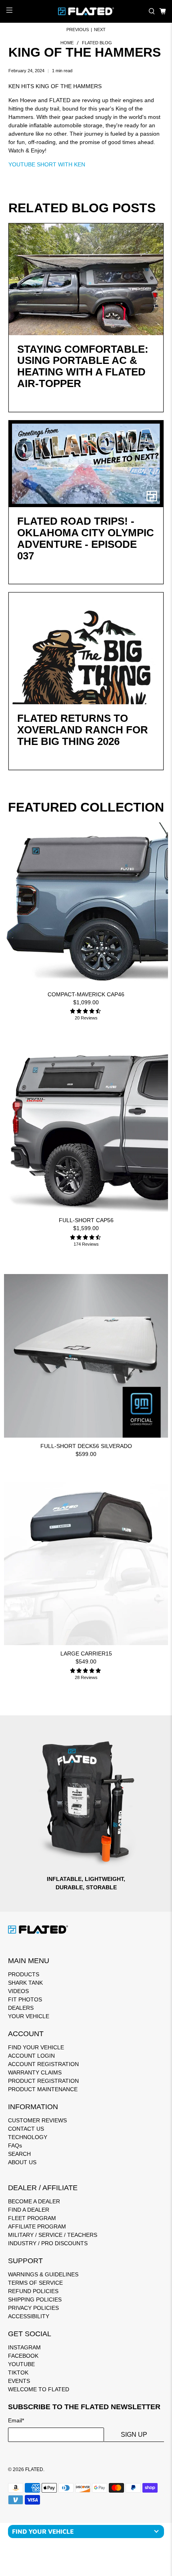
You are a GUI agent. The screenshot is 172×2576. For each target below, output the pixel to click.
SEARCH (19, 2154)
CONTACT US (26, 2129)
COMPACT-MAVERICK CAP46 (86, 994)
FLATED (34, 2469)
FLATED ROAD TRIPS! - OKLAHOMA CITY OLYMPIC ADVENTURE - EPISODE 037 (86, 538)
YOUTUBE (21, 2364)
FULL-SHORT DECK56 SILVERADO (86, 1446)
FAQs (15, 2145)
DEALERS (21, 2008)
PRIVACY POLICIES (33, 2308)
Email (16, 2420)
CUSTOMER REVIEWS (37, 2120)
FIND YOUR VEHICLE (36, 2047)
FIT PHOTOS (25, 1999)
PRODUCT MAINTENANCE (43, 2089)
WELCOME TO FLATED (39, 2389)
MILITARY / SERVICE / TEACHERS (53, 2235)
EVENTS (19, 2381)
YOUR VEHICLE (29, 2016)
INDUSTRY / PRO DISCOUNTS (48, 2243)
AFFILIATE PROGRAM (37, 2226)
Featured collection (86, 807)
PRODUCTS (24, 1974)
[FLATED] (86, 11)
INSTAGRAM (24, 2347)
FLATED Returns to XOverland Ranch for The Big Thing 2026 (83, 730)
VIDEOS (18, 1991)
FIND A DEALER (29, 2210)
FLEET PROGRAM (32, 2218)
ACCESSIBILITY (29, 2316)
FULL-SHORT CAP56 (86, 1220)
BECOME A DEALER (34, 2201)
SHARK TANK (25, 1983)
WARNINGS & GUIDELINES (43, 2274)
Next (100, 30)
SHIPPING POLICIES (35, 2299)
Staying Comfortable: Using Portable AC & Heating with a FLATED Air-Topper (83, 366)
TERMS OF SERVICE (35, 2283)
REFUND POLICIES (33, 2291)
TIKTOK (18, 2373)
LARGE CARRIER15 (86, 1653)
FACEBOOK (23, 2356)
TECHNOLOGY (28, 2137)
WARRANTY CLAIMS (35, 2072)
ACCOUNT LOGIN (31, 2056)
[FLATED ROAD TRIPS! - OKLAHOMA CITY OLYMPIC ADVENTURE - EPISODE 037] (86, 464)
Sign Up (134, 2435)
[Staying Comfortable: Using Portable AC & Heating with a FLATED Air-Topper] (86, 279)
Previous (78, 30)
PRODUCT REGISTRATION (43, 2081)
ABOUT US (22, 2162)
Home (67, 43)
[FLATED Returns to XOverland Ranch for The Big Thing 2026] (86, 648)
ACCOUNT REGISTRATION (43, 2064)
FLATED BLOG (97, 43)
